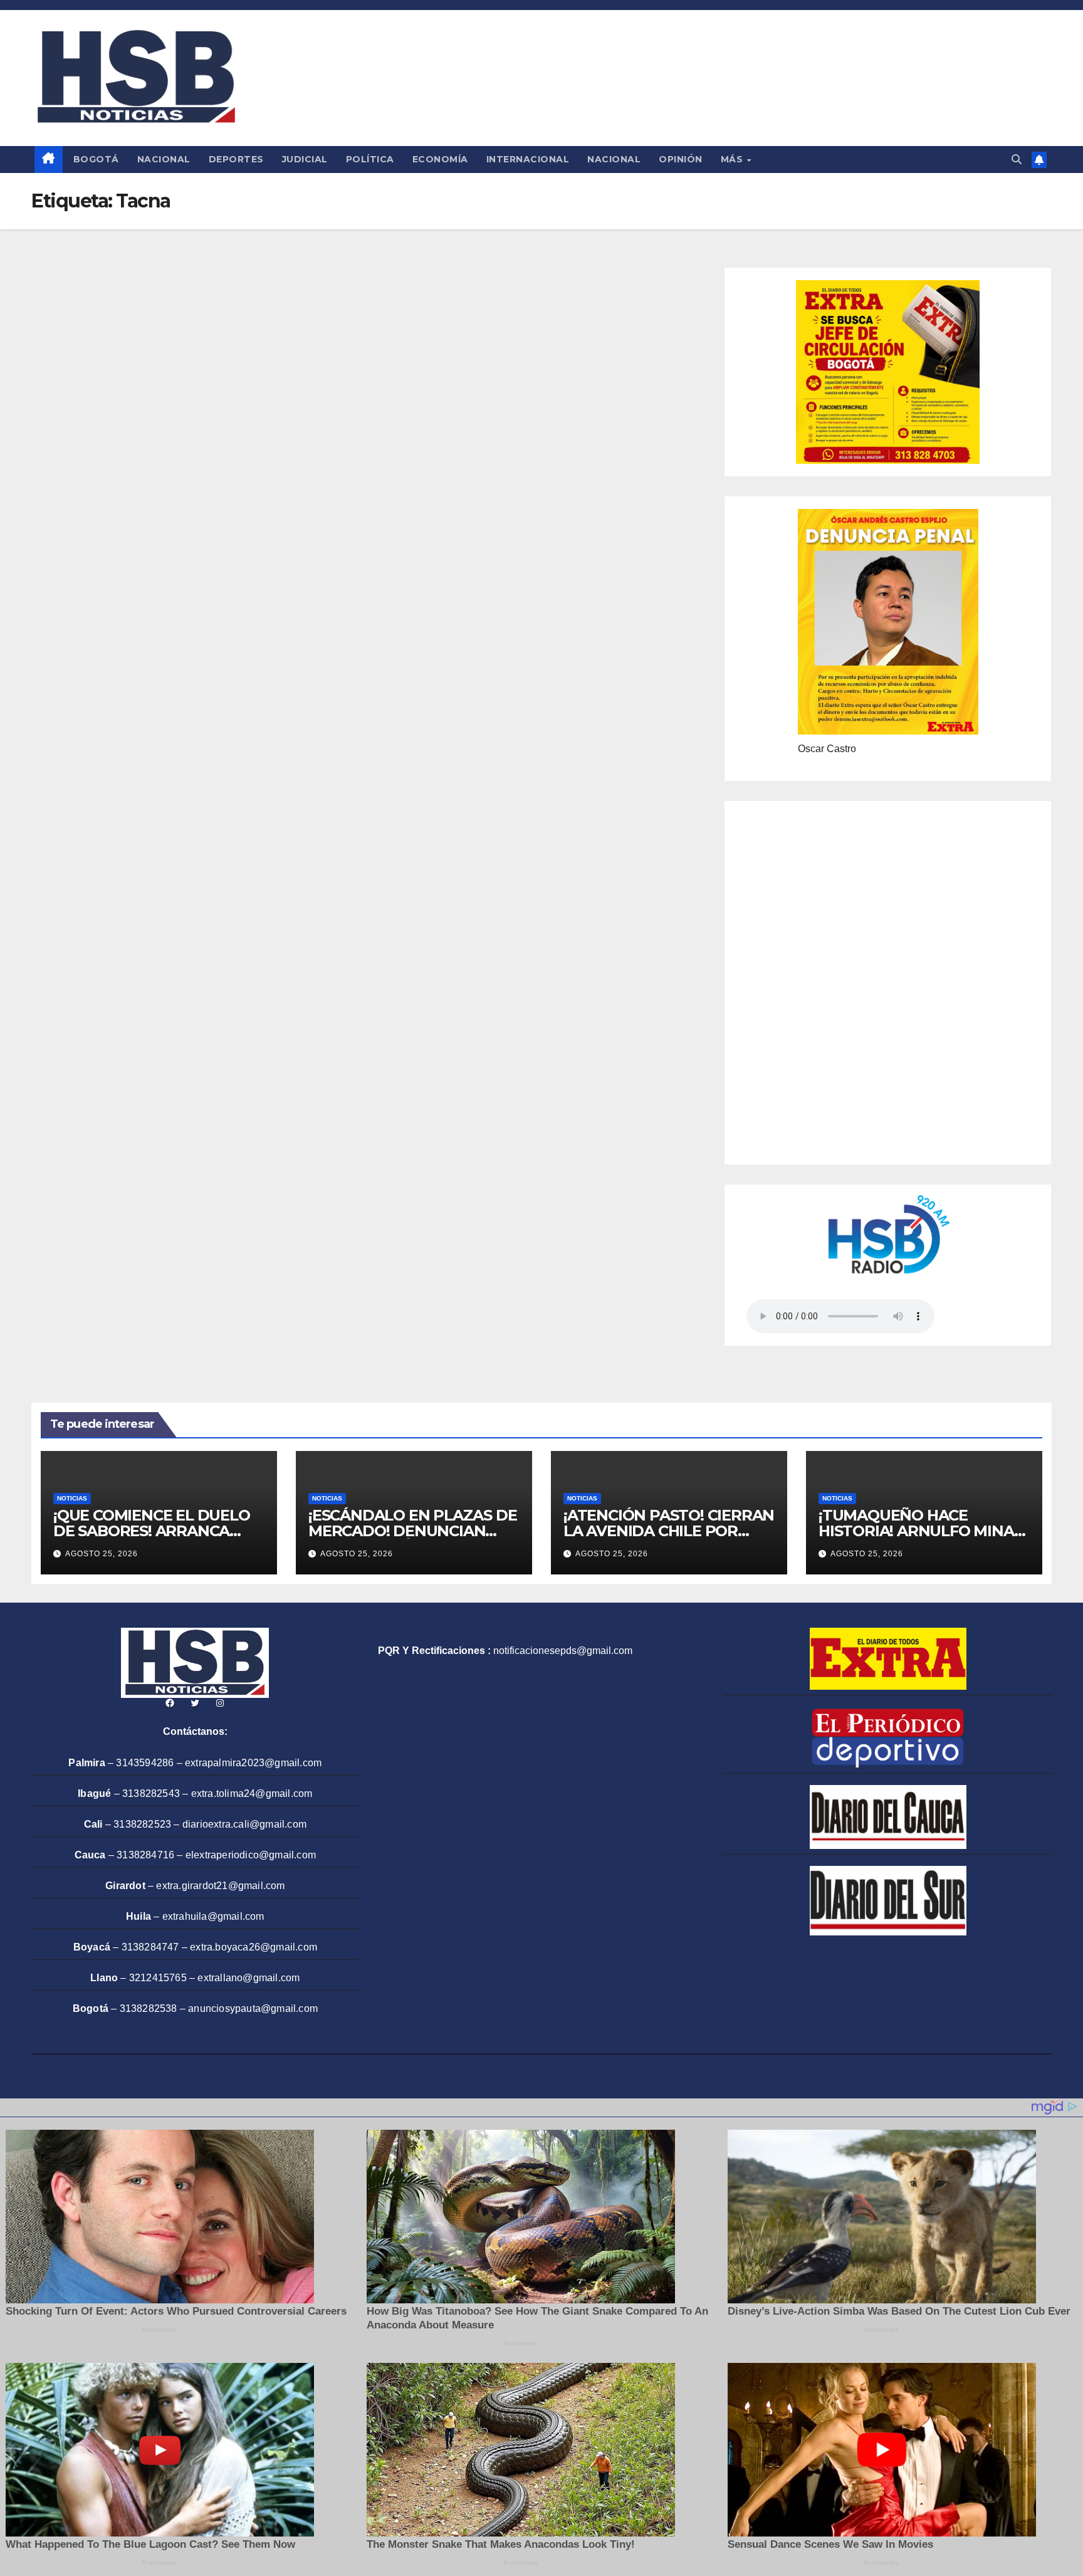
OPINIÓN (681, 159)
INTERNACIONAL (528, 159)
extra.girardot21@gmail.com (220, 1886)
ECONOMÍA (440, 159)
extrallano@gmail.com (249, 1978)
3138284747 (150, 1947)
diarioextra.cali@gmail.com (244, 1824)
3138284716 (145, 1855)
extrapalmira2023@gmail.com (253, 1763)
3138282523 (142, 1824)
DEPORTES (236, 159)
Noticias (72, 1498)
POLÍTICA (370, 159)
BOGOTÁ (96, 159)
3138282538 (149, 2008)
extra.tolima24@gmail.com (252, 1793)
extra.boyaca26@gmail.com (254, 1947)
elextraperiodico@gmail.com (251, 1855)
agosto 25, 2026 (102, 1554)
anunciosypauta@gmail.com (253, 2008)
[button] (1017, 160)
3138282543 (151, 1793)
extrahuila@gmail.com (213, 1916)
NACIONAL (164, 159)
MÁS (733, 159)
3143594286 (145, 1763)
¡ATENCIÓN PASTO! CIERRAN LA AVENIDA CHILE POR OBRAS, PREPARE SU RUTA (669, 1531)
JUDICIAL (305, 159)
